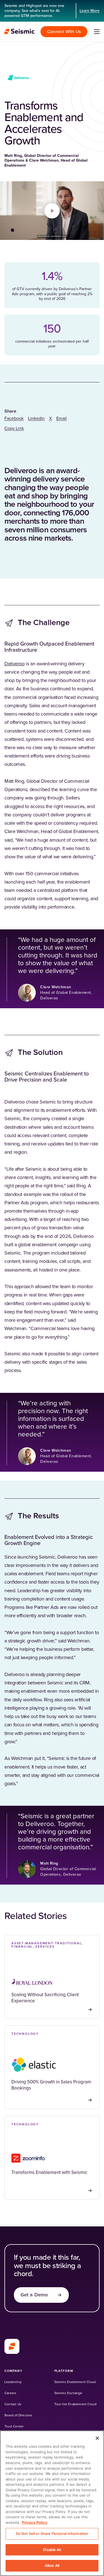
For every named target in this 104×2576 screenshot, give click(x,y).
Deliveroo (15, 664)
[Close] (97, 2438)
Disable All (52, 2550)
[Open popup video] (52, 211)
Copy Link (14, 428)
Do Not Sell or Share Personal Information (52, 2534)
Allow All (52, 2565)
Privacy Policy (35, 2522)
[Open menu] (97, 32)
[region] (52, 2503)
